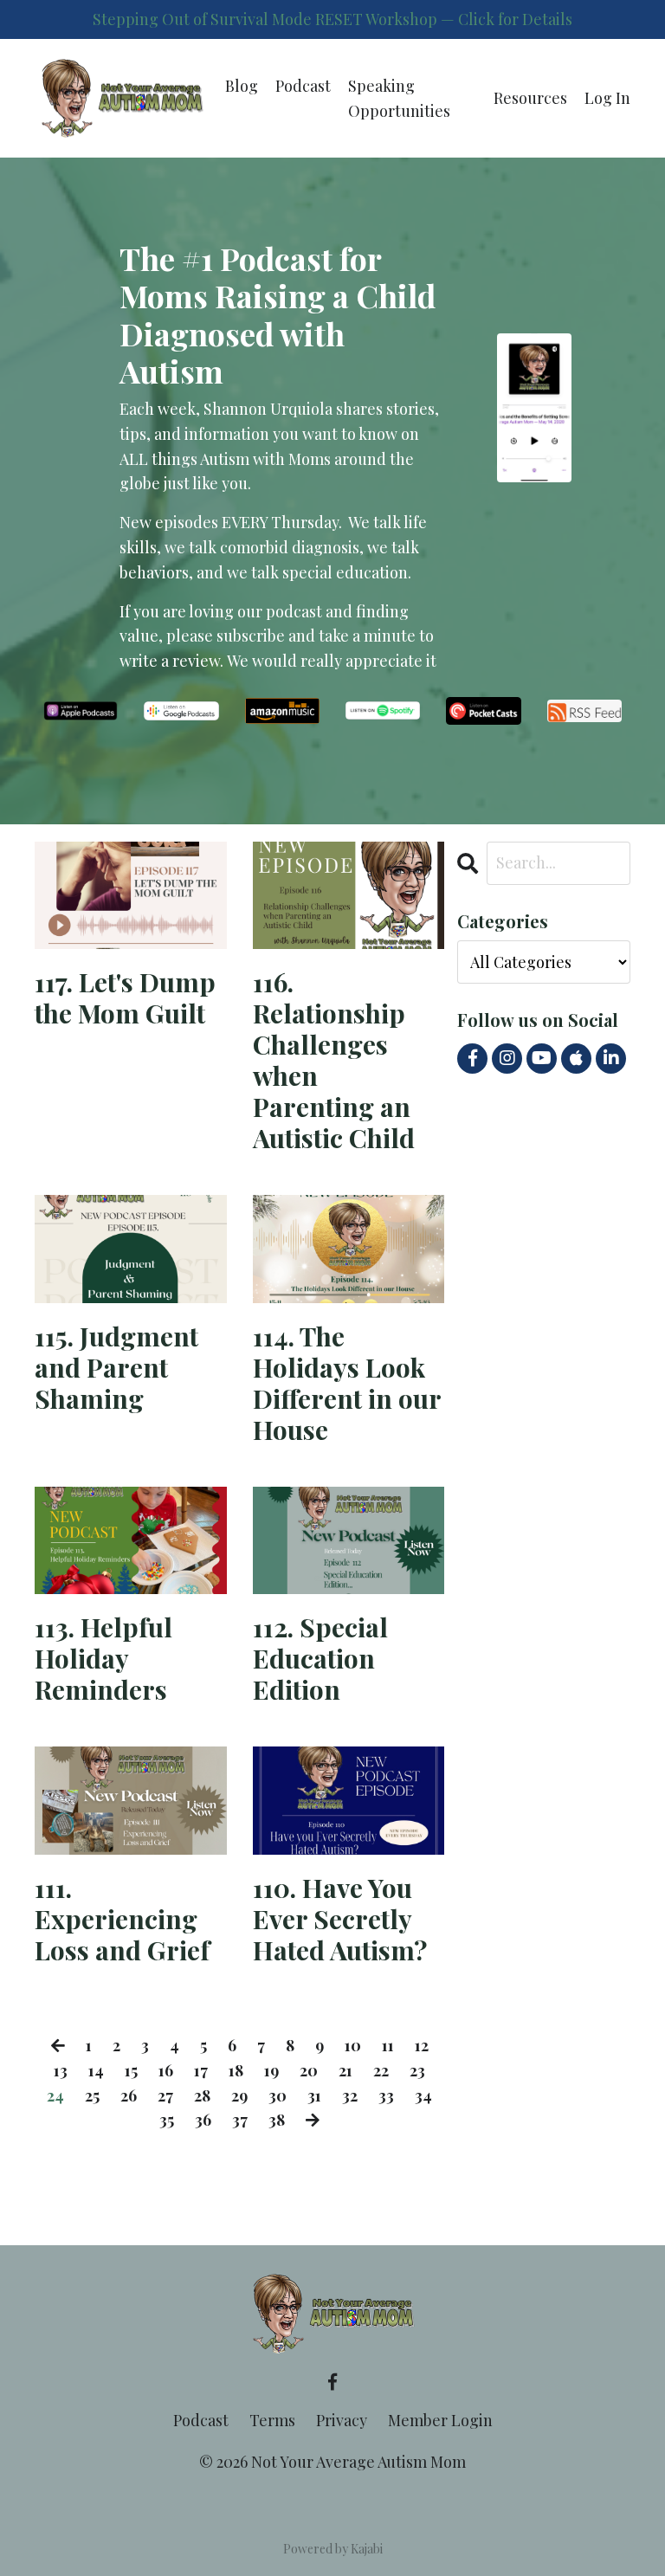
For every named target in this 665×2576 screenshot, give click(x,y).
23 (417, 2070)
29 (239, 2095)
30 (278, 2095)
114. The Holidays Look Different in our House (347, 1383)
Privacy (342, 2420)
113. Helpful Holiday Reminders (103, 1658)
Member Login (440, 2420)
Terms (272, 2420)
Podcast (303, 86)
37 (240, 2120)
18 (236, 2070)
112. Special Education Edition (320, 1658)
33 (386, 2095)
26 (129, 2095)
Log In (607, 98)
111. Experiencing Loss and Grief (122, 1919)
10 (353, 2045)
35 (167, 2120)
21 (345, 2070)
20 (309, 2070)
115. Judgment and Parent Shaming (116, 1367)
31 (314, 2095)
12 (422, 2045)
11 (388, 2045)
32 (350, 2095)
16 (166, 2070)
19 (271, 2070)
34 (423, 2095)
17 (201, 2070)
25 (92, 2095)
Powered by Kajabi (333, 2549)
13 (61, 2070)
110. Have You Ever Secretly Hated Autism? (340, 1919)
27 (165, 2095)
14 (96, 2070)
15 (131, 2070)
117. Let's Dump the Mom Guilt (125, 997)
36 (203, 2120)
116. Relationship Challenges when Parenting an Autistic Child (334, 1060)
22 (381, 2070)
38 (277, 2120)
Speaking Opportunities (399, 98)
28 (202, 2095)
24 (55, 2095)
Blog (242, 86)
